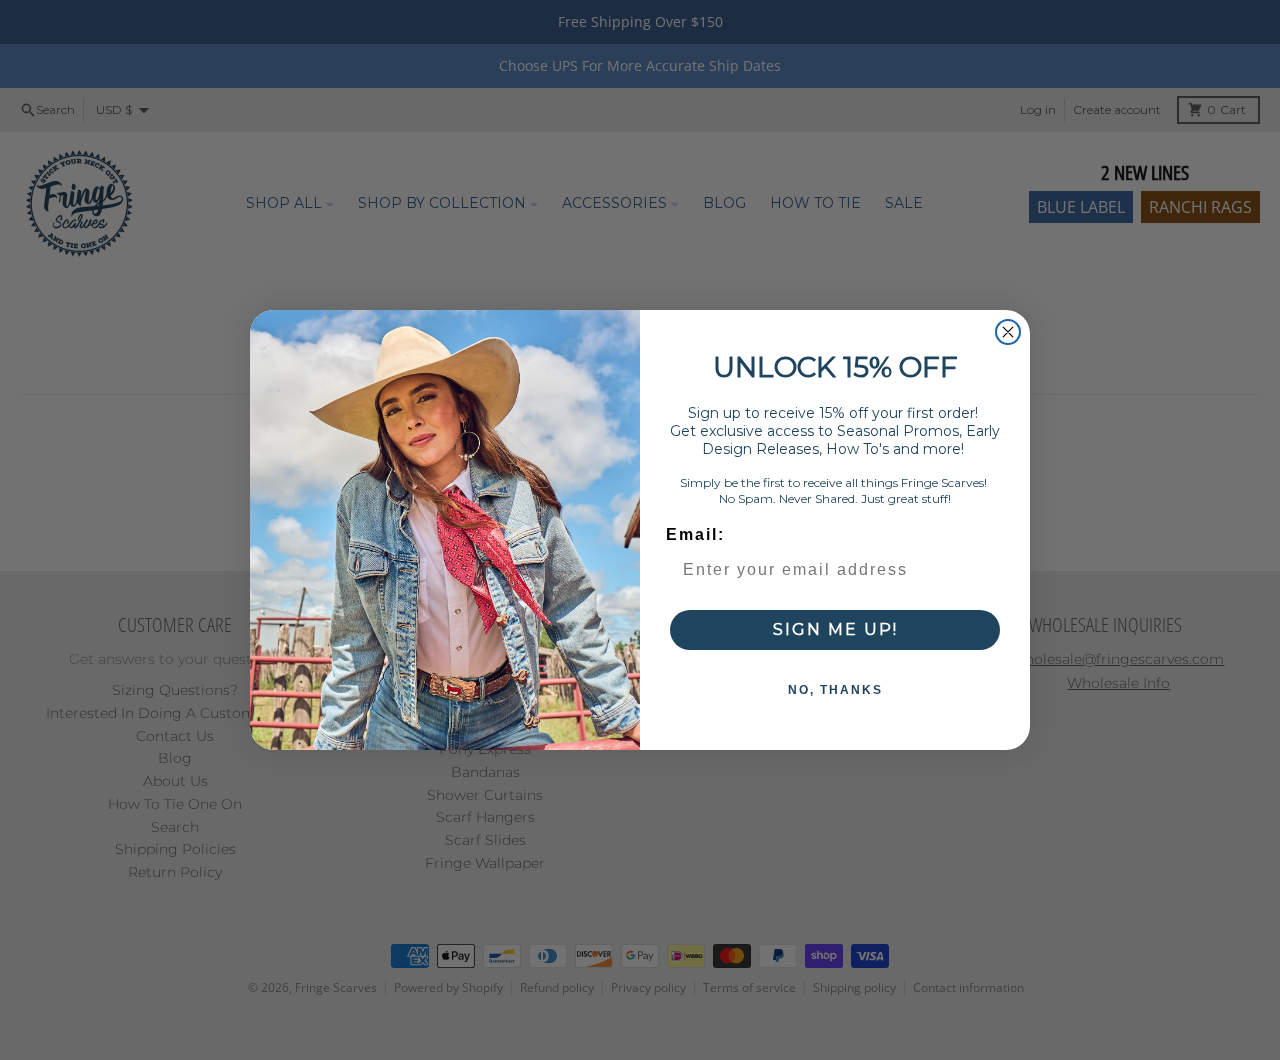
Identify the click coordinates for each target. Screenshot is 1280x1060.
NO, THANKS (835, 690)
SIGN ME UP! (835, 629)
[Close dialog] (1008, 332)
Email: (695, 534)
